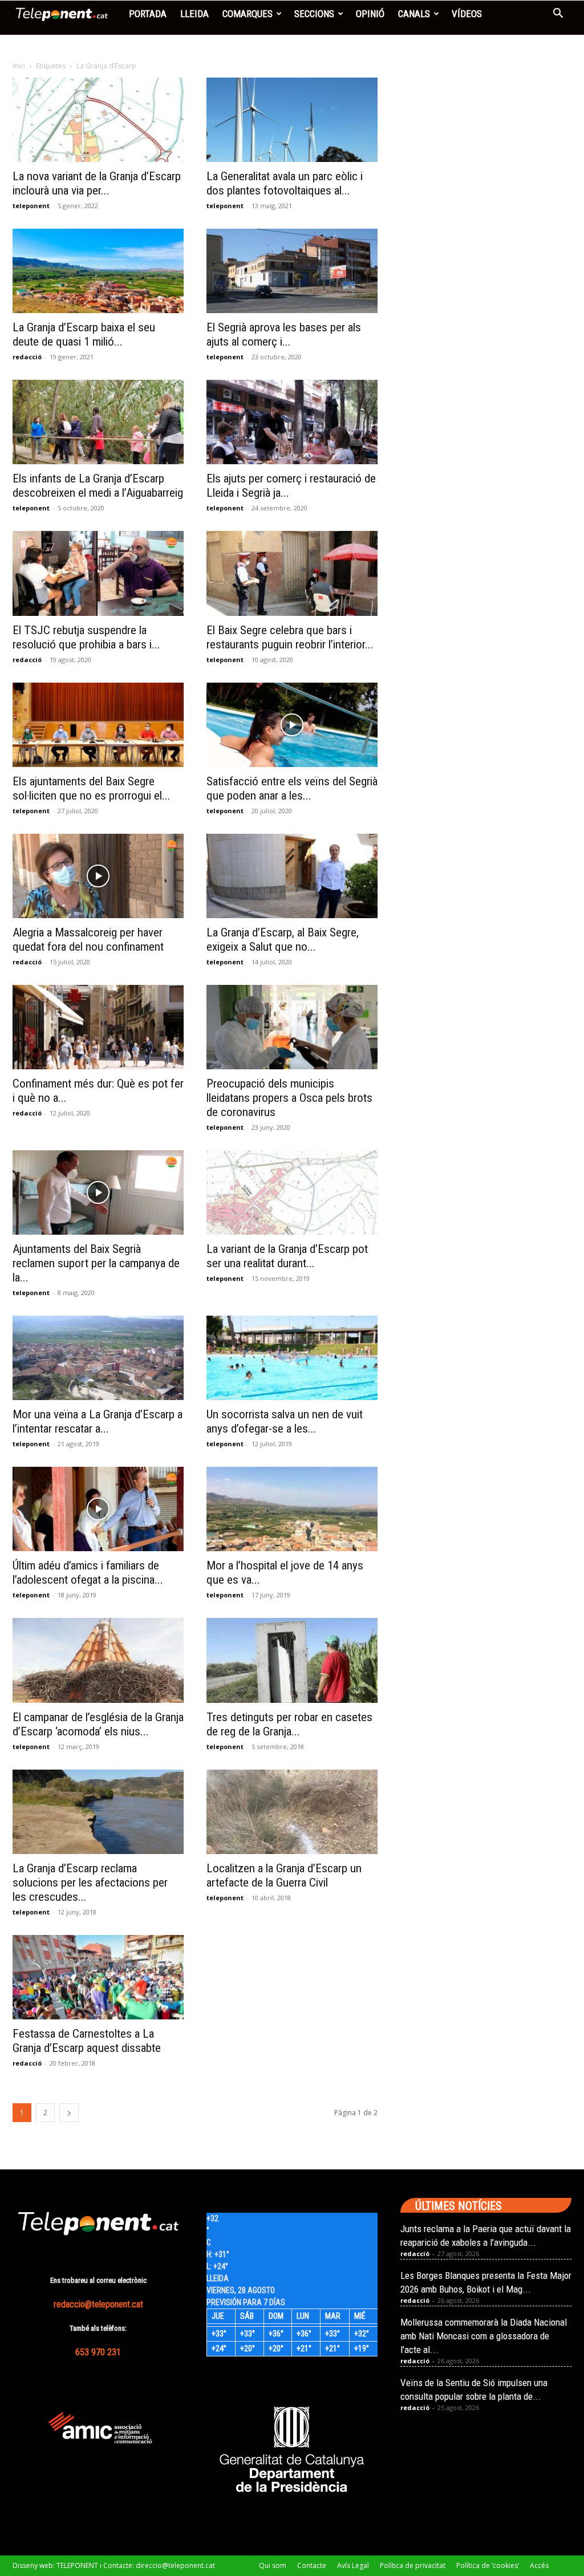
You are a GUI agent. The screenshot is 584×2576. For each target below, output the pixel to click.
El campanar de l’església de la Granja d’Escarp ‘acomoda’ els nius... (98, 1724)
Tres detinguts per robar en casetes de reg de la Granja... (289, 1724)
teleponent (31, 206)
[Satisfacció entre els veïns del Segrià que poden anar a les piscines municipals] (292, 725)
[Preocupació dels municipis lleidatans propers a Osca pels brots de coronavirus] (292, 1027)
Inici (19, 66)
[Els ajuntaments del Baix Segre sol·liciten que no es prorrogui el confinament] (98, 725)
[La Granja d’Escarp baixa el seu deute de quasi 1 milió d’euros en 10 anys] (98, 271)
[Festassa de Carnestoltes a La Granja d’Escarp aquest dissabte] (98, 1977)
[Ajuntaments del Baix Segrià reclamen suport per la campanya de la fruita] (98, 1192)
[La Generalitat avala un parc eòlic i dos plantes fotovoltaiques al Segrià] (292, 120)
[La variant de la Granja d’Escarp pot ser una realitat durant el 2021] (292, 1192)
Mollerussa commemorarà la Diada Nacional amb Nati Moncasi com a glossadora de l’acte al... (484, 2336)
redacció (27, 357)
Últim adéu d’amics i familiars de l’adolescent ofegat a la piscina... (88, 1573)
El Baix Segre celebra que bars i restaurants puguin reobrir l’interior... (290, 637)
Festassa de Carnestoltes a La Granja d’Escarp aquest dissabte (87, 2041)
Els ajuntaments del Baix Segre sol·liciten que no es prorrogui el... (92, 788)
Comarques (248, 14)
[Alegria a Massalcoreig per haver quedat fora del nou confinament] (98, 876)
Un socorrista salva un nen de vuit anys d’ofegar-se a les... (285, 1421)
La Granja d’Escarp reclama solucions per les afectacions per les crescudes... (90, 1883)
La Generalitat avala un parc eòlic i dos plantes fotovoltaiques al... (285, 183)
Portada (148, 14)
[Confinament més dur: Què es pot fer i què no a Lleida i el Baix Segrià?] (98, 1027)
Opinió (370, 14)
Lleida (194, 14)
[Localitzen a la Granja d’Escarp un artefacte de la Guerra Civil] (292, 1812)
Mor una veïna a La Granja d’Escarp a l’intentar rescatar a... (98, 1421)
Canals (414, 14)
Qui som (273, 2565)
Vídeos (467, 14)
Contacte (312, 2565)
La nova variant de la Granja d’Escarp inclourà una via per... (97, 183)
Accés (539, 2565)
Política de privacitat (413, 2565)
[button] (558, 15)
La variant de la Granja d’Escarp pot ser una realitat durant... (287, 1256)
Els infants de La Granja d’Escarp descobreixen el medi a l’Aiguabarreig (98, 486)
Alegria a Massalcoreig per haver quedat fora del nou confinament (88, 940)
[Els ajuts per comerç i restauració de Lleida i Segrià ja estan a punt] (292, 422)
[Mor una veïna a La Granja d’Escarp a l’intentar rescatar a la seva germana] (98, 1358)
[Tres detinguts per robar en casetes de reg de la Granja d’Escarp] (292, 1660)
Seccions (314, 14)
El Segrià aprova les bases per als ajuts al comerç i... (284, 334)
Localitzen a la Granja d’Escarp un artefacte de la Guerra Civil (284, 1875)
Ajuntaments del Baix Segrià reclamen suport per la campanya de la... (96, 1263)
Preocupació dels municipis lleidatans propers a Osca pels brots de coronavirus (289, 1098)
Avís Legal (353, 2565)
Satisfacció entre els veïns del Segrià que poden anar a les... (292, 788)
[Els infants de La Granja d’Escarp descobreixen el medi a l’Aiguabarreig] (98, 422)
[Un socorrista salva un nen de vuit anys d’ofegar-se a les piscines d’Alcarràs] (292, 1358)
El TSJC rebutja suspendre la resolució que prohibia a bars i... (86, 637)
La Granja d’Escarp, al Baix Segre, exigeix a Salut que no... (283, 940)
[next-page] (69, 2113)
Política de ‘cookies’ (488, 2565)
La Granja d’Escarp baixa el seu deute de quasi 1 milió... (84, 334)
